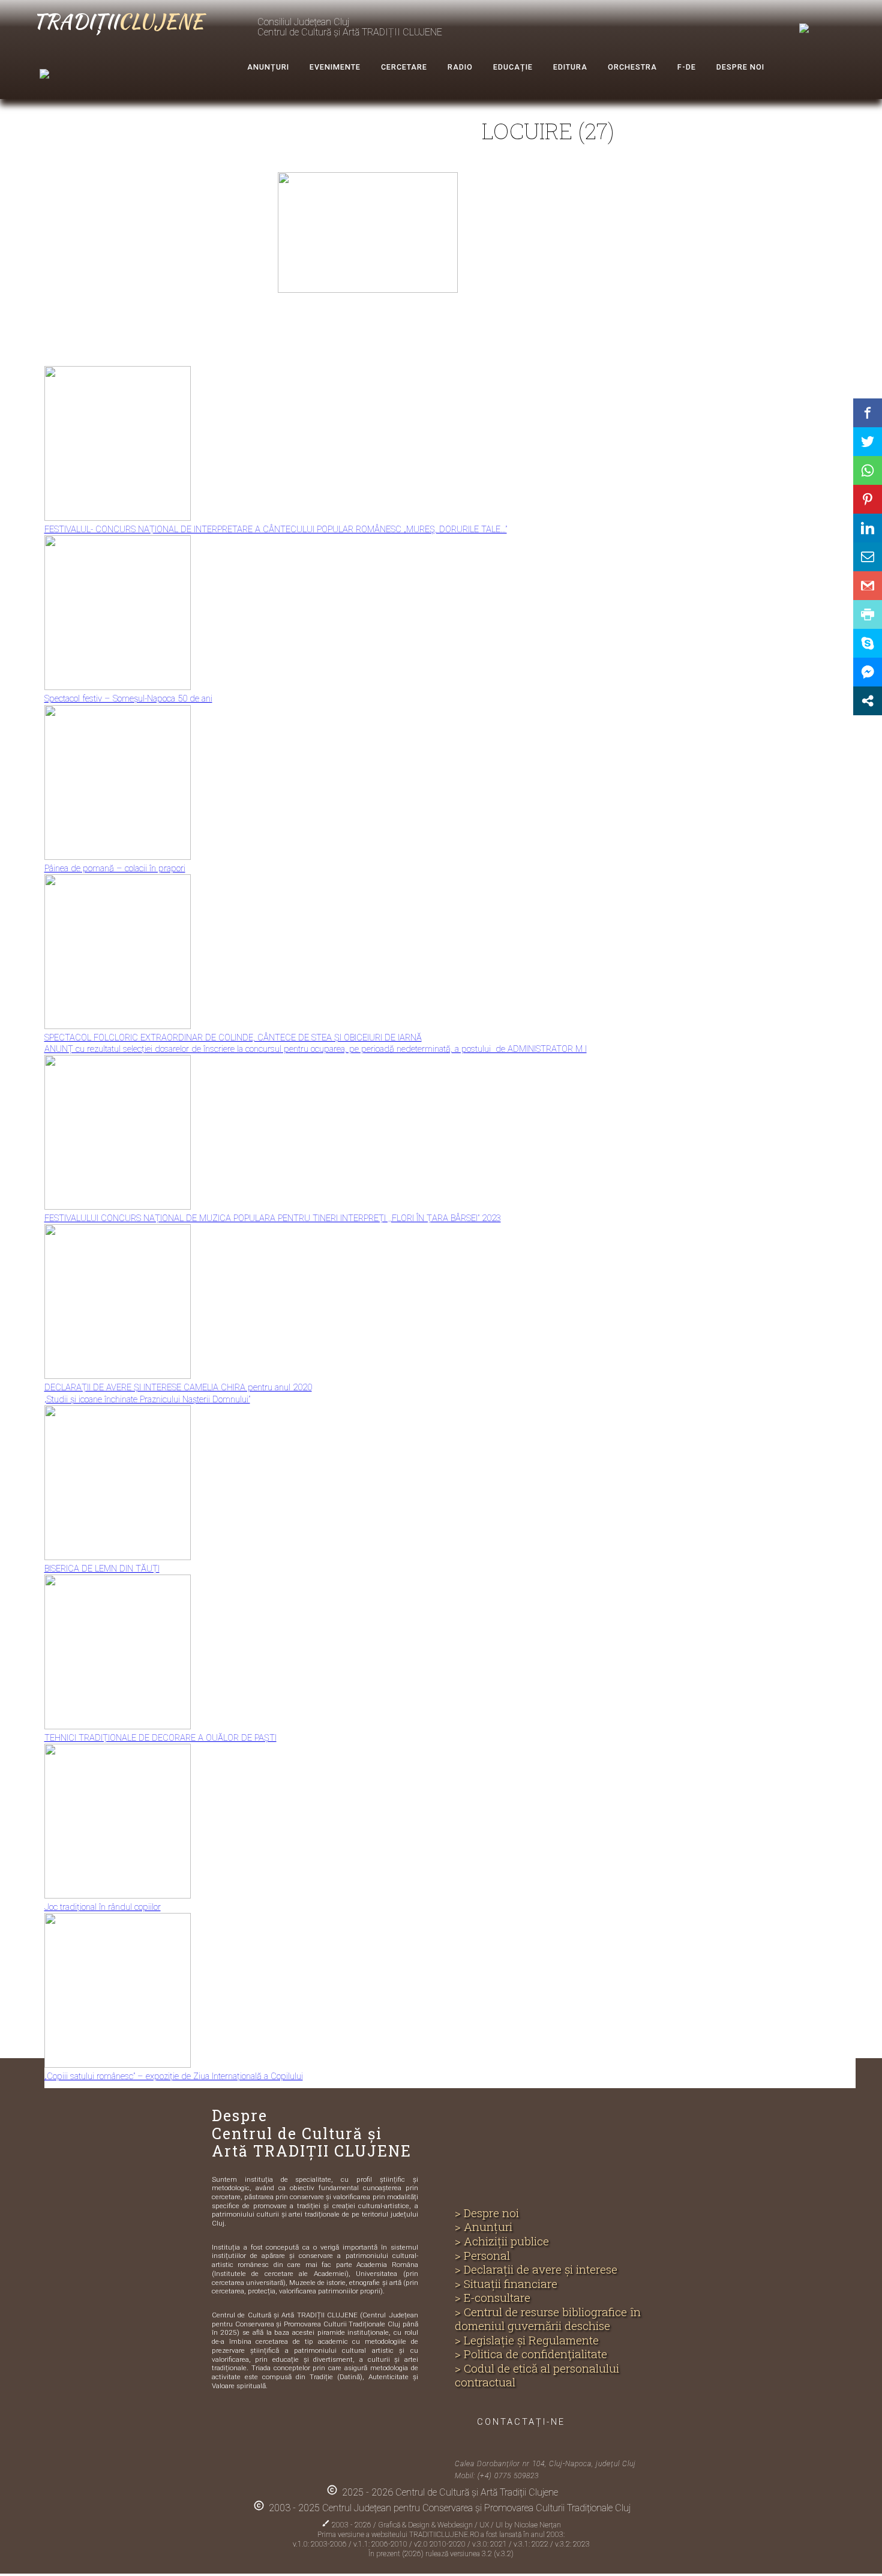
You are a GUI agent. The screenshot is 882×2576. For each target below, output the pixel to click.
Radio (460, 67)
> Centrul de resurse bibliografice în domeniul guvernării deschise (548, 2319)
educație (513, 67)
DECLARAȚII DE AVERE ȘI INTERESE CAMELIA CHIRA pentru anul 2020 (178, 1387)
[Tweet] (868, 442)
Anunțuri (268, 67)
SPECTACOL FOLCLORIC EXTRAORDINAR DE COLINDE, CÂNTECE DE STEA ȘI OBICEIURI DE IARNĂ (233, 1037)
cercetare (404, 67)
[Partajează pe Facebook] (868, 413)
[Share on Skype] (868, 643)
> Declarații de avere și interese (536, 2269)
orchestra (632, 67)
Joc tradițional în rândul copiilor (103, 1907)
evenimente (335, 67)
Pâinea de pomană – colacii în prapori (115, 868)
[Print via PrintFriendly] (868, 614)
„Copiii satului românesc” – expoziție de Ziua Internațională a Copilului (174, 2076)
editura (570, 67)
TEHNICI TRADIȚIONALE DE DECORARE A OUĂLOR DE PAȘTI (160, 1738)
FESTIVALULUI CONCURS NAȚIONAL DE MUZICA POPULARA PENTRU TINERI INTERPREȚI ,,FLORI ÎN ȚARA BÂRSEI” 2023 (273, 1218)
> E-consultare (493, 2298)
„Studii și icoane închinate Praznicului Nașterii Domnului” (147, 1399)
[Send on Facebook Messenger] (868, 672)
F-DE (687, 67)
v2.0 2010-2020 (441, 2544)
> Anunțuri (484, 2227)
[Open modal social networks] (868, 701)
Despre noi (740, 67)
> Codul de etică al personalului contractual (537, 2375)
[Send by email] (868, 557)
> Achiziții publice (502, 2241)
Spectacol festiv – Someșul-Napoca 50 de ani (128, 698)
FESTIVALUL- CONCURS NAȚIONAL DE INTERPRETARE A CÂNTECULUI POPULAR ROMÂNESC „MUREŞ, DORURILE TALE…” (276, 529)
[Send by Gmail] (868, 586)
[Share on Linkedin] (868, 528)
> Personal (482, 2256)
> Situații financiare (506, 2284)
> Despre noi (487, 2213)
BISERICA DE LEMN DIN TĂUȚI (102, 1569)
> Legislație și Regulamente (527, 2340)
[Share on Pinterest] (868, 499)
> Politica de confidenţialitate (531, 2354)
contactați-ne (521, 2422)
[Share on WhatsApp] (868, 470)
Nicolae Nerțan (538, 2525)
